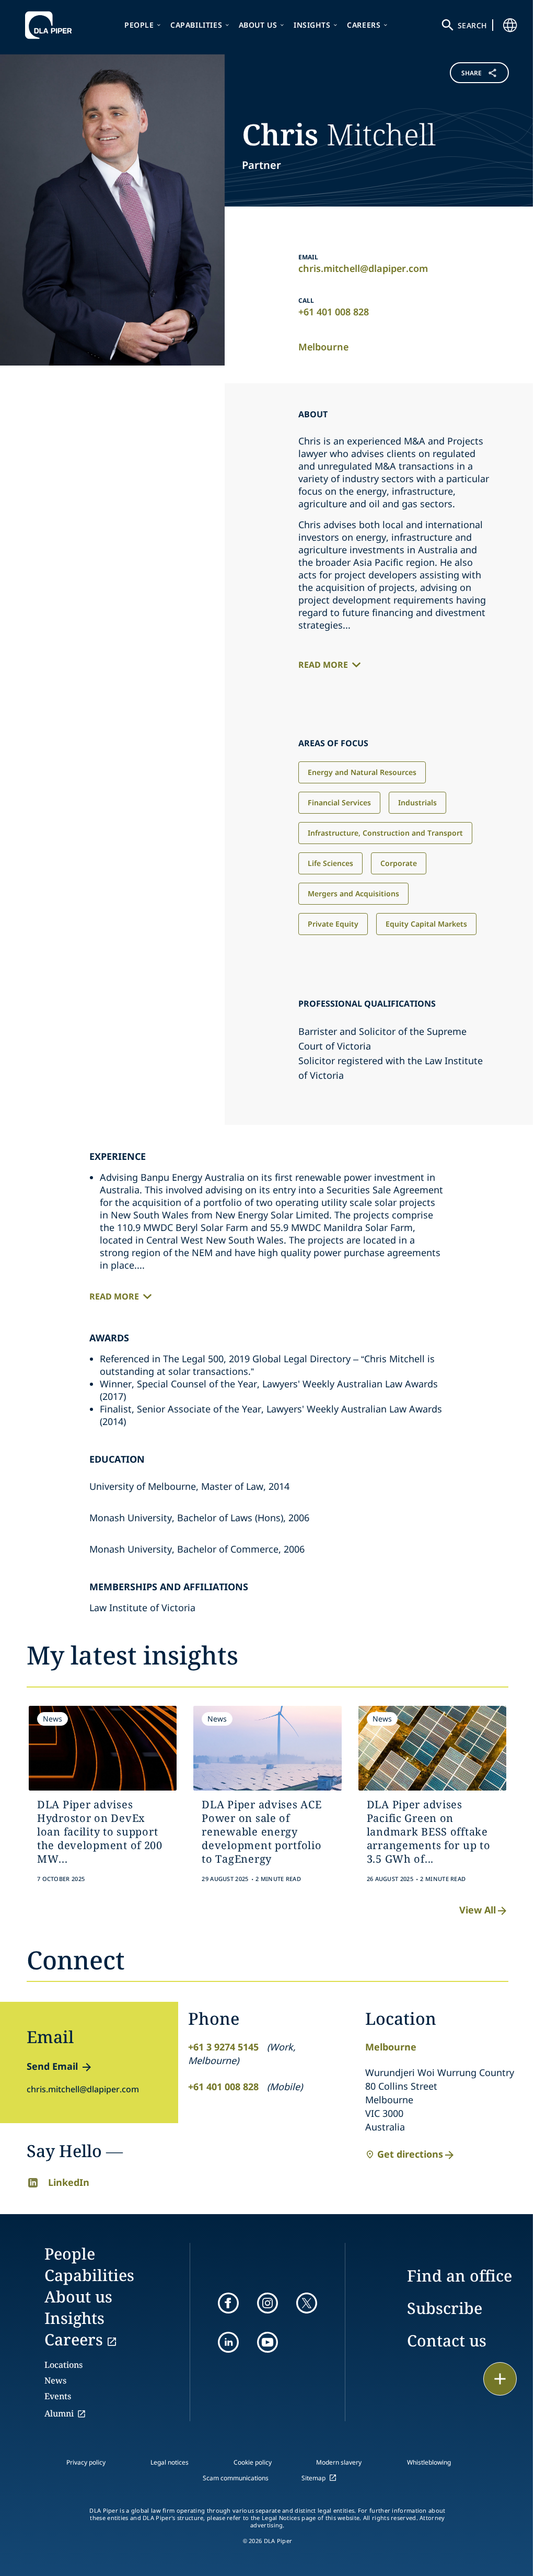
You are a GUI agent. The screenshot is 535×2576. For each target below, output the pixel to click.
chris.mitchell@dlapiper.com (363, 268)
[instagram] (267, 2303)
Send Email (52, 2066)
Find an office (460, 2276)
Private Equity (333, 924)
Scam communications (236, 2478)
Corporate (399, 863)
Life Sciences (330, 863)
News (55, 2380)
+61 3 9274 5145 (223, 2047)
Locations (63, 2365)
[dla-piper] (51, 25)
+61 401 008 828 (334, 312)
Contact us (447, 2340)
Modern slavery (339, 2462)
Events (58, 2396)
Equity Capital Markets (426, 924)
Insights (312, 25)
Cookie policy (253, 2462)
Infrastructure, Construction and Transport (385, 833)
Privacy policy (86, 2462)
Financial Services (339, 802)
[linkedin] (228, 2342)
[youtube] (267, 2342)
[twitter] (307, 2303)
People (139, 25)
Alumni (59, 2413)
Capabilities (196, 25)
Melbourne (323, 347)
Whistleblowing (429, 2462)
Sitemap (313, 2478)
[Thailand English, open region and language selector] (510, 25)
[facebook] (228, 2303)
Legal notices (170, 2462)
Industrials (417, 802)
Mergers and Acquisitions (353, 893)
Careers (364, 25)
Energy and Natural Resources (362, 772)
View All (478, 1910)
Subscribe (445, 2308)
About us (258, 25)
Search (472, 25)
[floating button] (500, 2379)
